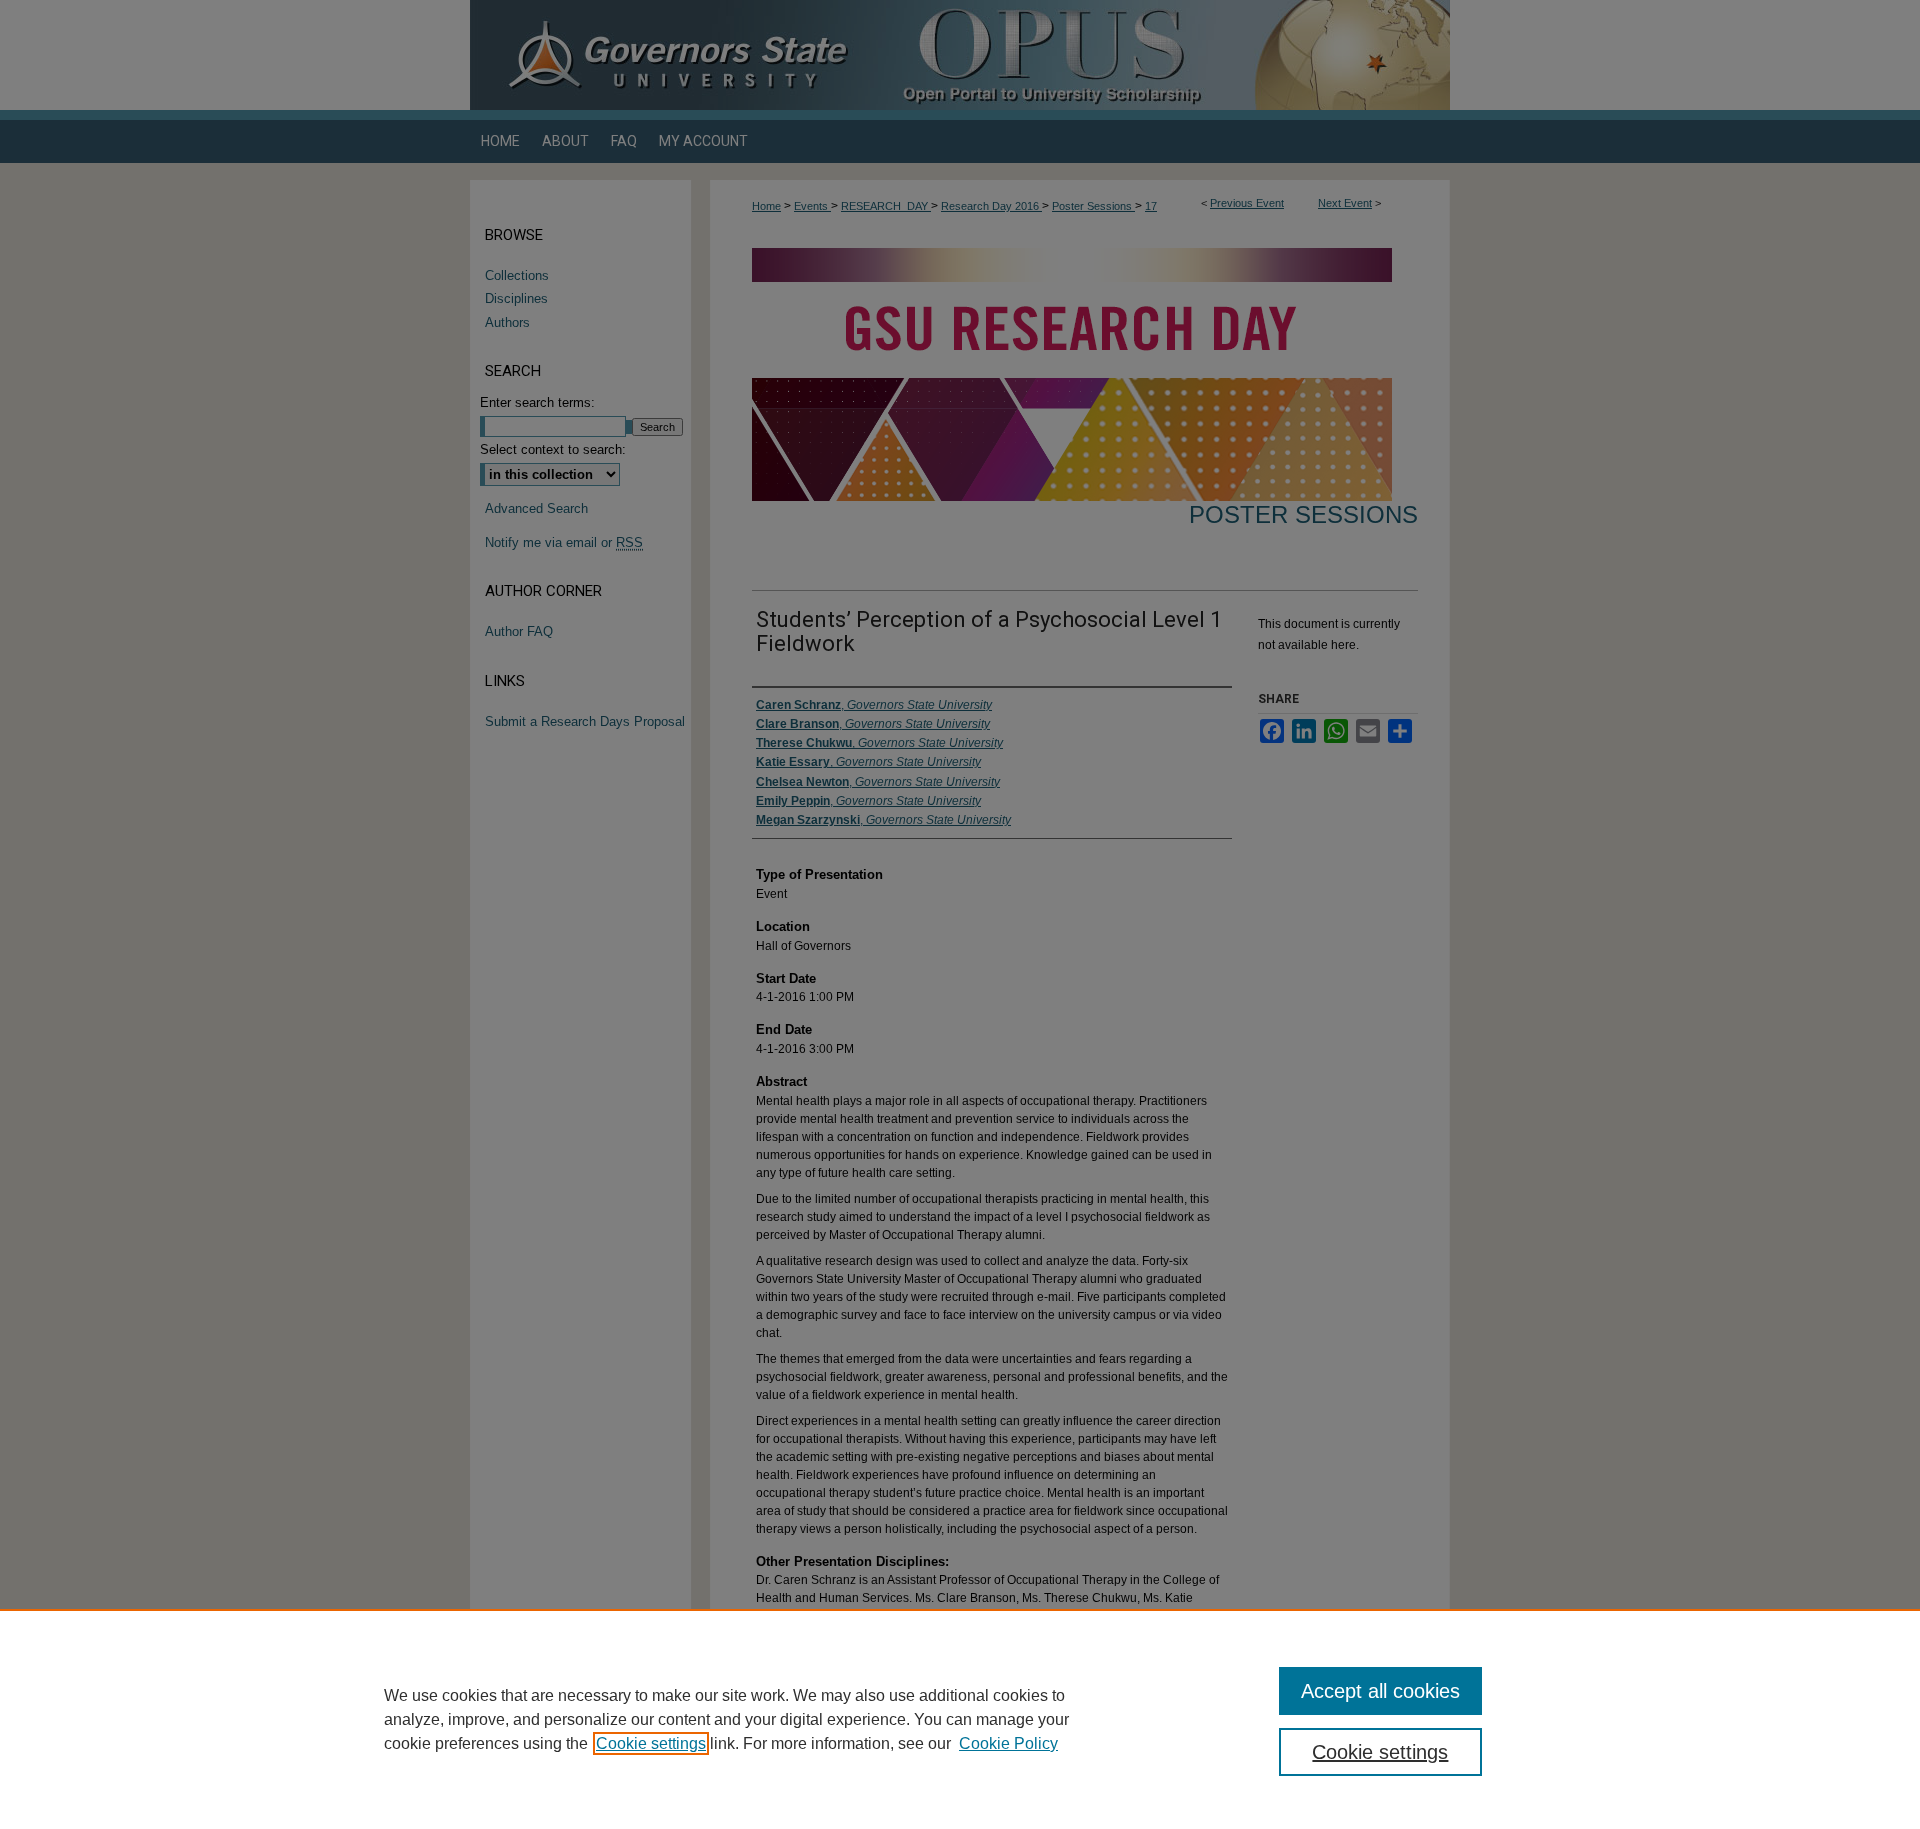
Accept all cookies (1380, 1691)
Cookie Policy (1008, 1743)
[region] (960, 1719)
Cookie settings (651, 1743)
